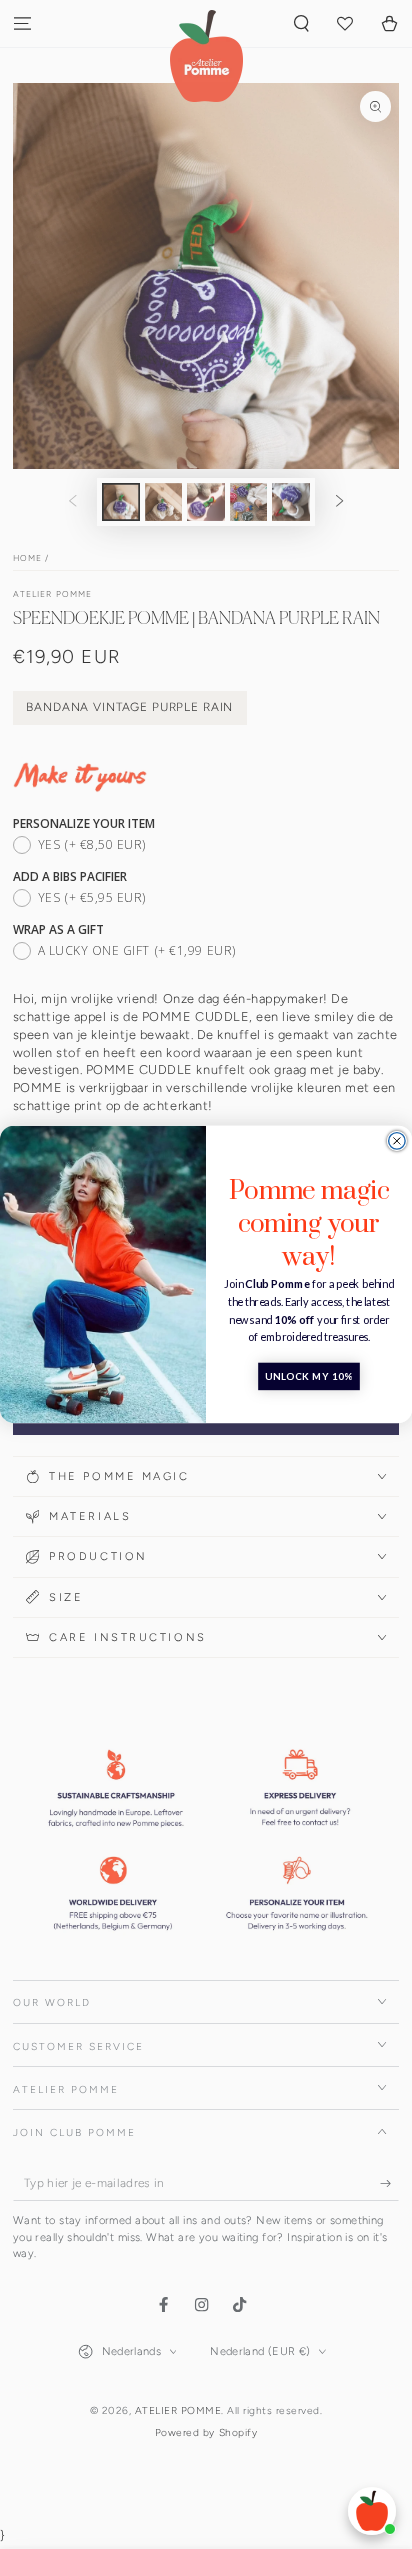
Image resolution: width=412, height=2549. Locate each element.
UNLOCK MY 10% (309, 1377)
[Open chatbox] (372, 2511)
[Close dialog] (397, 1141)
